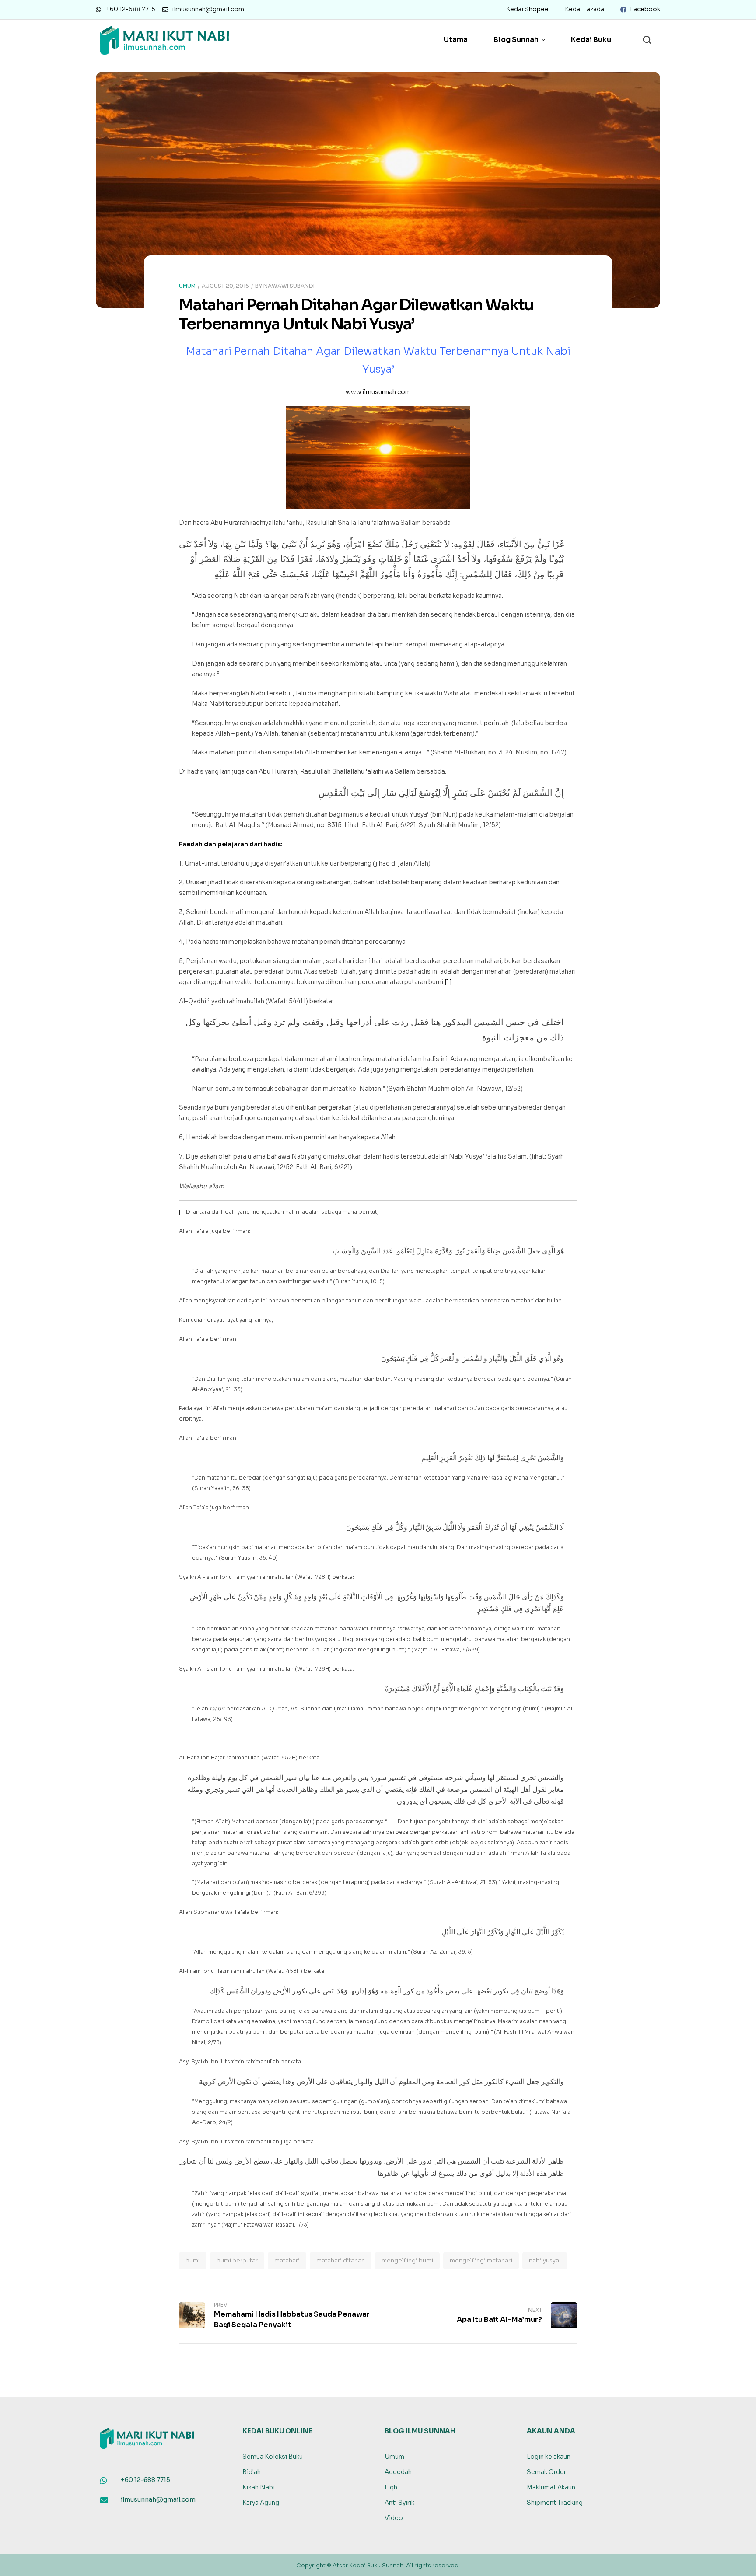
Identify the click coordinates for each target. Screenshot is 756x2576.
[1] (448, 982)
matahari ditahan (341, 2260)
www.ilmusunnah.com (378, 392)
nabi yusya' (545, 2260)
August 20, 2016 (225, 286)
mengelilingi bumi (407, 2260)
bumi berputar (237, 2260)
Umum (187, 286)
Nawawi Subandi (289, 286)
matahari (287, 2260)
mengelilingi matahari (481, 2260)
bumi (193, 2260)
